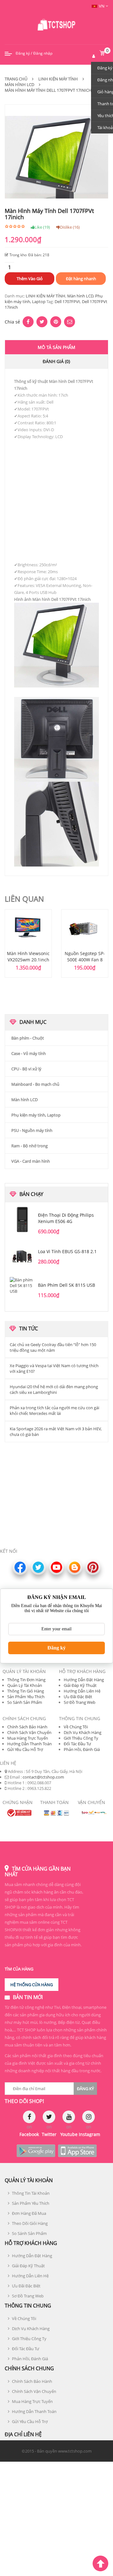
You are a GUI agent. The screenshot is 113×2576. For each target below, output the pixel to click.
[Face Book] (29, 2117)
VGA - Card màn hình (31, 1161)
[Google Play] (36, 2151)
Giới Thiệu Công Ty (81, 1738)
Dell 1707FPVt (67, 302)
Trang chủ (16, 79)
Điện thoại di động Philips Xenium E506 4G (66, 1218)
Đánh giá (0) (56, 361)
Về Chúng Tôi (76, 1727)
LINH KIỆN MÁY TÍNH (46, 296)
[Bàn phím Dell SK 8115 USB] (22, 1290)
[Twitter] (49, 2117)
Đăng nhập (43, 53)
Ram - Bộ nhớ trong (30, 1146)
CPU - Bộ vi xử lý (26, 1069)
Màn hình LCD (19, 84)
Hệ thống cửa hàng (32, 1985)
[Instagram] (89, 2117)
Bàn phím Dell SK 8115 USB (67, 1285)
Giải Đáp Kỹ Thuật (80, 1685)
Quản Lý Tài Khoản (25, 1685)
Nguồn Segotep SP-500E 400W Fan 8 (85, 956)
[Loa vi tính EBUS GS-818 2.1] (22, 1256)
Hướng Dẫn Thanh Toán (30, 1744)
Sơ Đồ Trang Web (80, 1702)
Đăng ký (23, 53)
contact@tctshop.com (43, 1777)
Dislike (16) (70, 227)
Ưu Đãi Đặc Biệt (78, 1697)
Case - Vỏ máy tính (29, 1053)
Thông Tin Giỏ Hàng (26, 1691)
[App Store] (77, 2151)
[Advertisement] (56, 497)
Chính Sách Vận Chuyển (29, 1732)
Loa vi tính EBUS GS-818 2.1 (67, 1251)
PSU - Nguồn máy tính (32, 1130)
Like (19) (42, 227)
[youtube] (69, 2117)
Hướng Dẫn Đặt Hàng (84, 1680)
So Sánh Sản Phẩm (25, 1702)
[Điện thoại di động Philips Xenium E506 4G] (22, 1220)
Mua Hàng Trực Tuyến (28, 1738)
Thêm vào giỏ (30, 279)
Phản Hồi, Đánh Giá (82, 1749)
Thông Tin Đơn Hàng (26, 1680)
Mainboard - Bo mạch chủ (35, 1084)
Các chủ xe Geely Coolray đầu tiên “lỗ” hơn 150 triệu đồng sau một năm (53, 1347)
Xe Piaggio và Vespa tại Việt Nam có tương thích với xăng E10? (54, 1368)
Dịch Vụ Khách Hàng (83, 1732)
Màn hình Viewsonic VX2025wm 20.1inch (28, 956)
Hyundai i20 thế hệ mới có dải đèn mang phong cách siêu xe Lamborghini (54, 1389)
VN (102, 6)
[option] (28, 943)
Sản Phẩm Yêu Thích (26, 1697)
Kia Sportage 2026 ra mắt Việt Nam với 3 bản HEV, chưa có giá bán (56, 1432)
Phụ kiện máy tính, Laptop (36, 1115)
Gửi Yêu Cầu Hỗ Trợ (25, 1749)
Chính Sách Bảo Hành (27, 1727)
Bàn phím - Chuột (28, 1038)
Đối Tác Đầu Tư (77, 1744)
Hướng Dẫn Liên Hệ (82, 1691)
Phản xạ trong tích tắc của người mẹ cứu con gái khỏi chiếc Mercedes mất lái (54, 1410)
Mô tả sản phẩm (56, 347)
